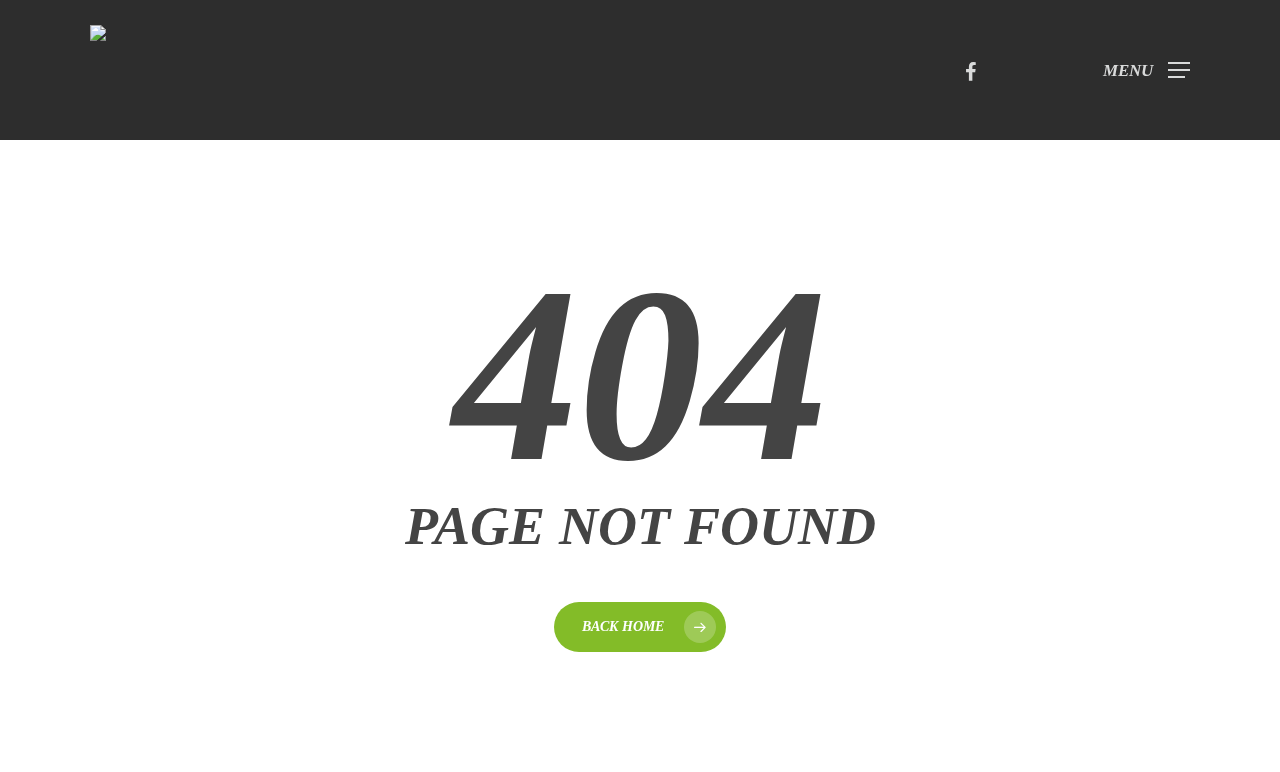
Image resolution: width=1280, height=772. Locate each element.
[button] (1146, 70)
